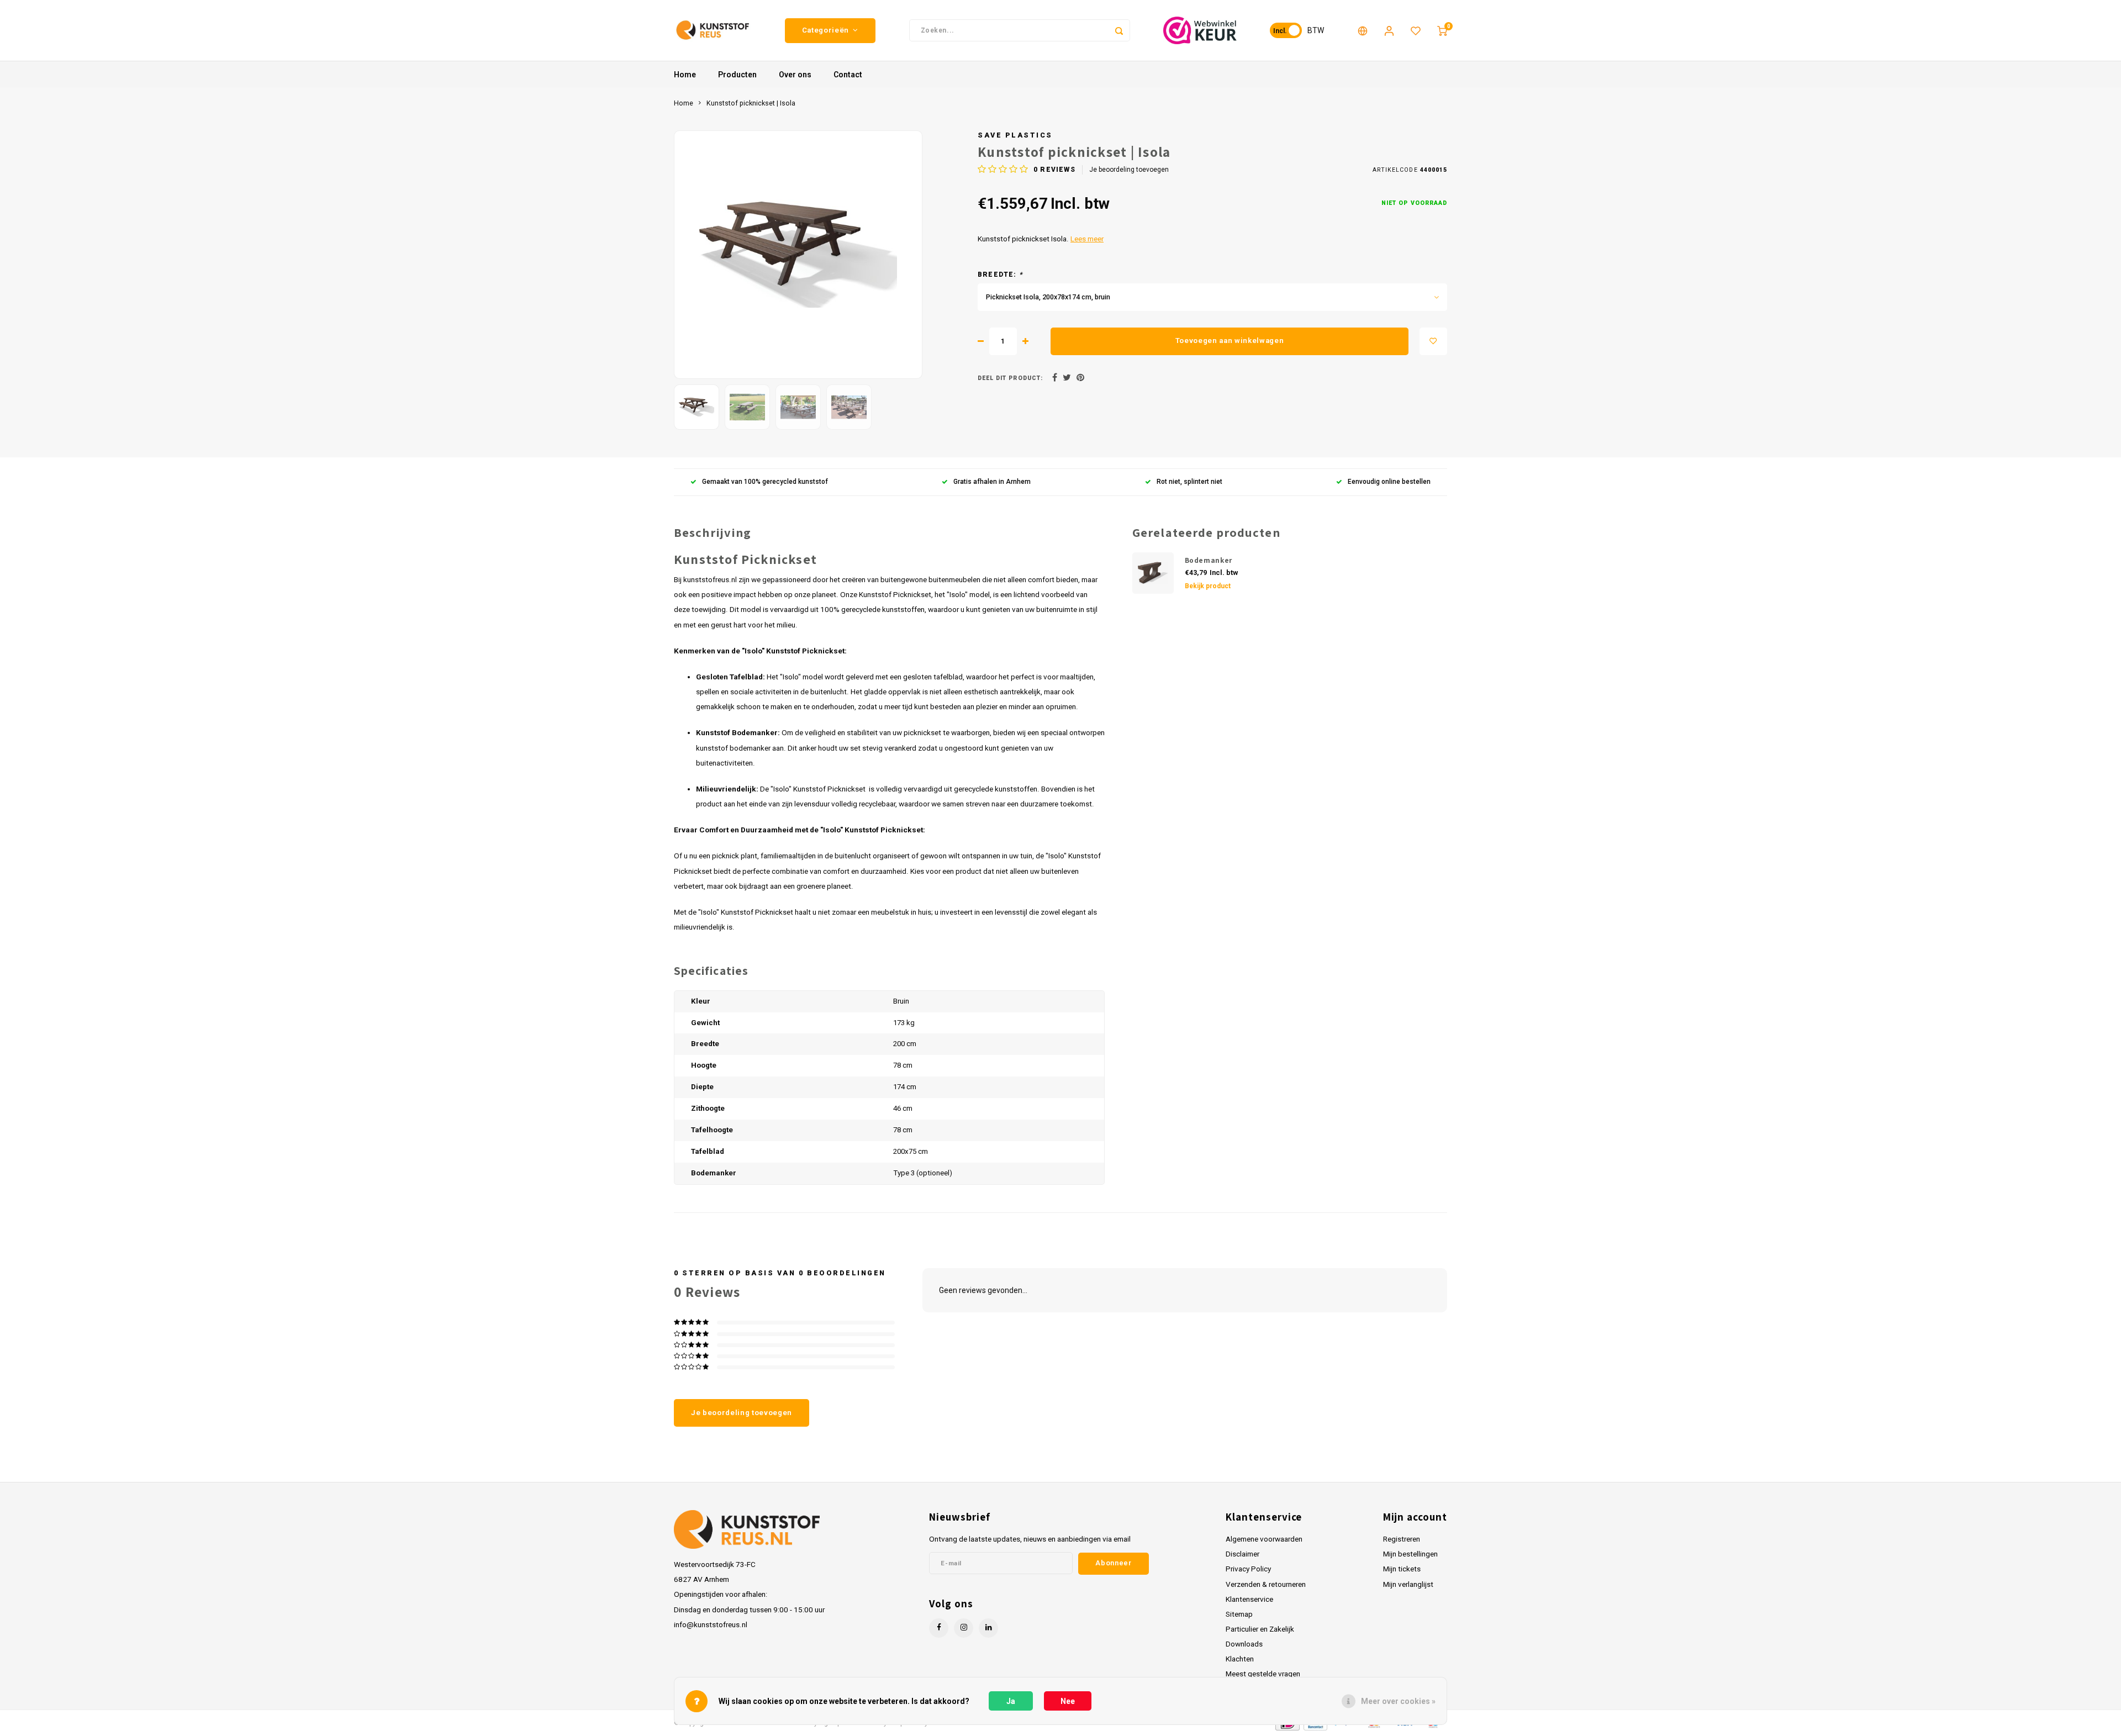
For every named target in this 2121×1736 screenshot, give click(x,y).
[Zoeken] (1119, 30)
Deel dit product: (1010, 378)
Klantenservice (1249, 1599)
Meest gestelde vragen (1263, 1674)
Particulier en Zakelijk (1260, 1629)
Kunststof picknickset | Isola (751, 103)
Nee (1068, 1701)
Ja (1011, 1701)
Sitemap (1239, 1614)
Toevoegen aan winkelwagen (1230, 341)
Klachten (1240, 1659)
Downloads (1244, 1644)
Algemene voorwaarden (1264, 1539)
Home (685, 75)
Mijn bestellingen (1410, 1554)
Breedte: (1000, 275)
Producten (737, 75)
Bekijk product (1208, 586)
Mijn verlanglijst (1408, 1584)
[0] (1442, 30)
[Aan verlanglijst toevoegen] (1433, 341)
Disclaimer (1242, 1554)
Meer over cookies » (1398, 1701)
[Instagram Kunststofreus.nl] (964, 1628)
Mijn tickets (1402, 1569)
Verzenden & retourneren (1266, 1584)
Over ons (795, 75)
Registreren (1402, 1539)
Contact (848, 75)
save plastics (1015, 135)
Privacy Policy (1248, 1569)
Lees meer (1087, 239)
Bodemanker (1209, 560)
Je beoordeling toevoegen (1129, 170)
